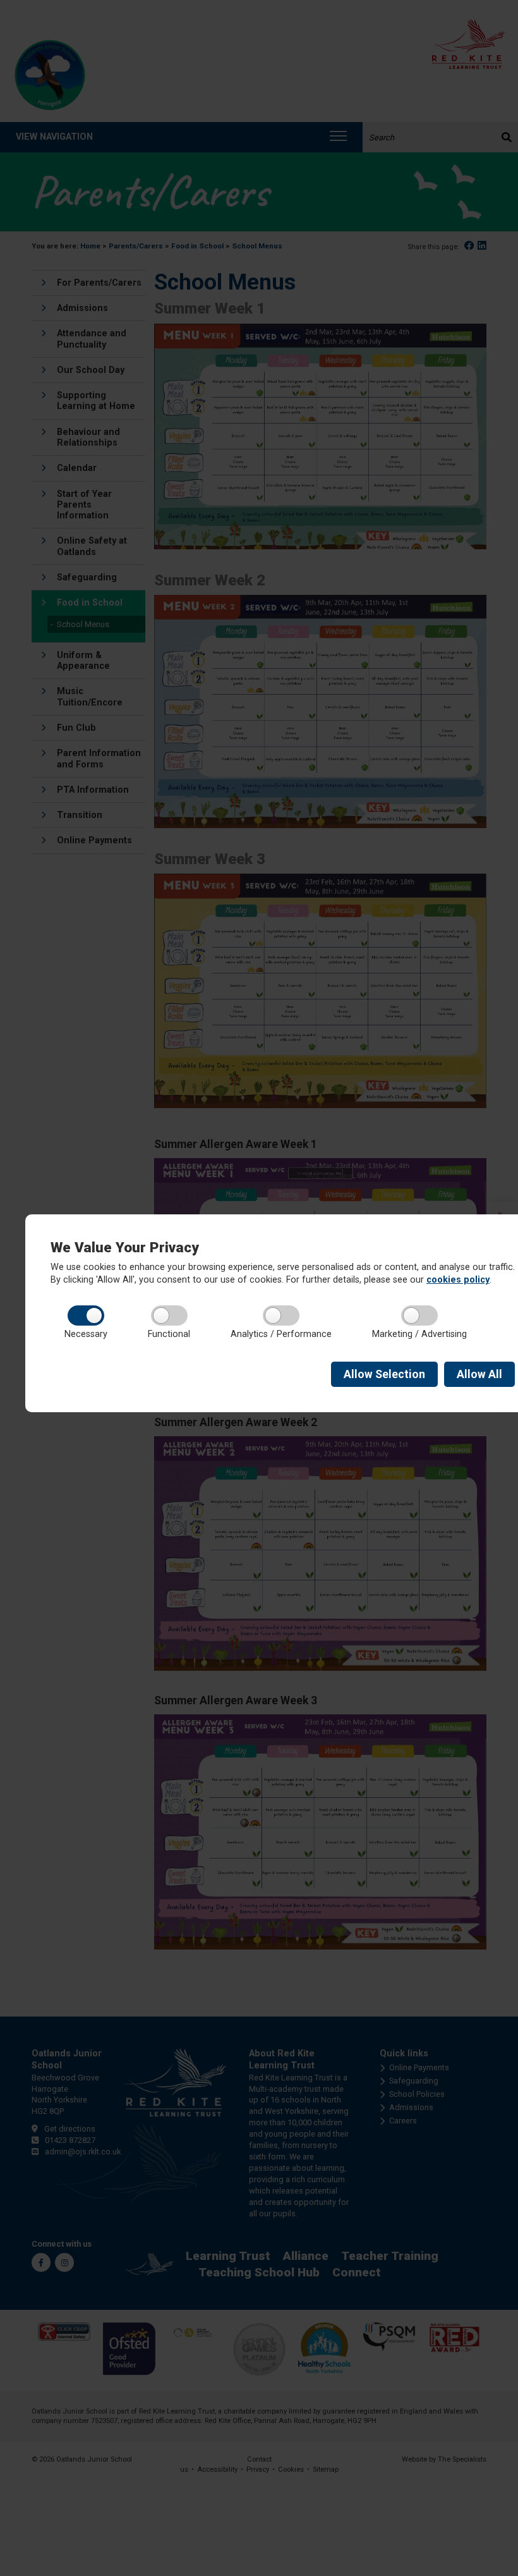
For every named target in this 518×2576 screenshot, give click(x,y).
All (479, 1374)
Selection (384, 1374)
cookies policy (458, 1280)
